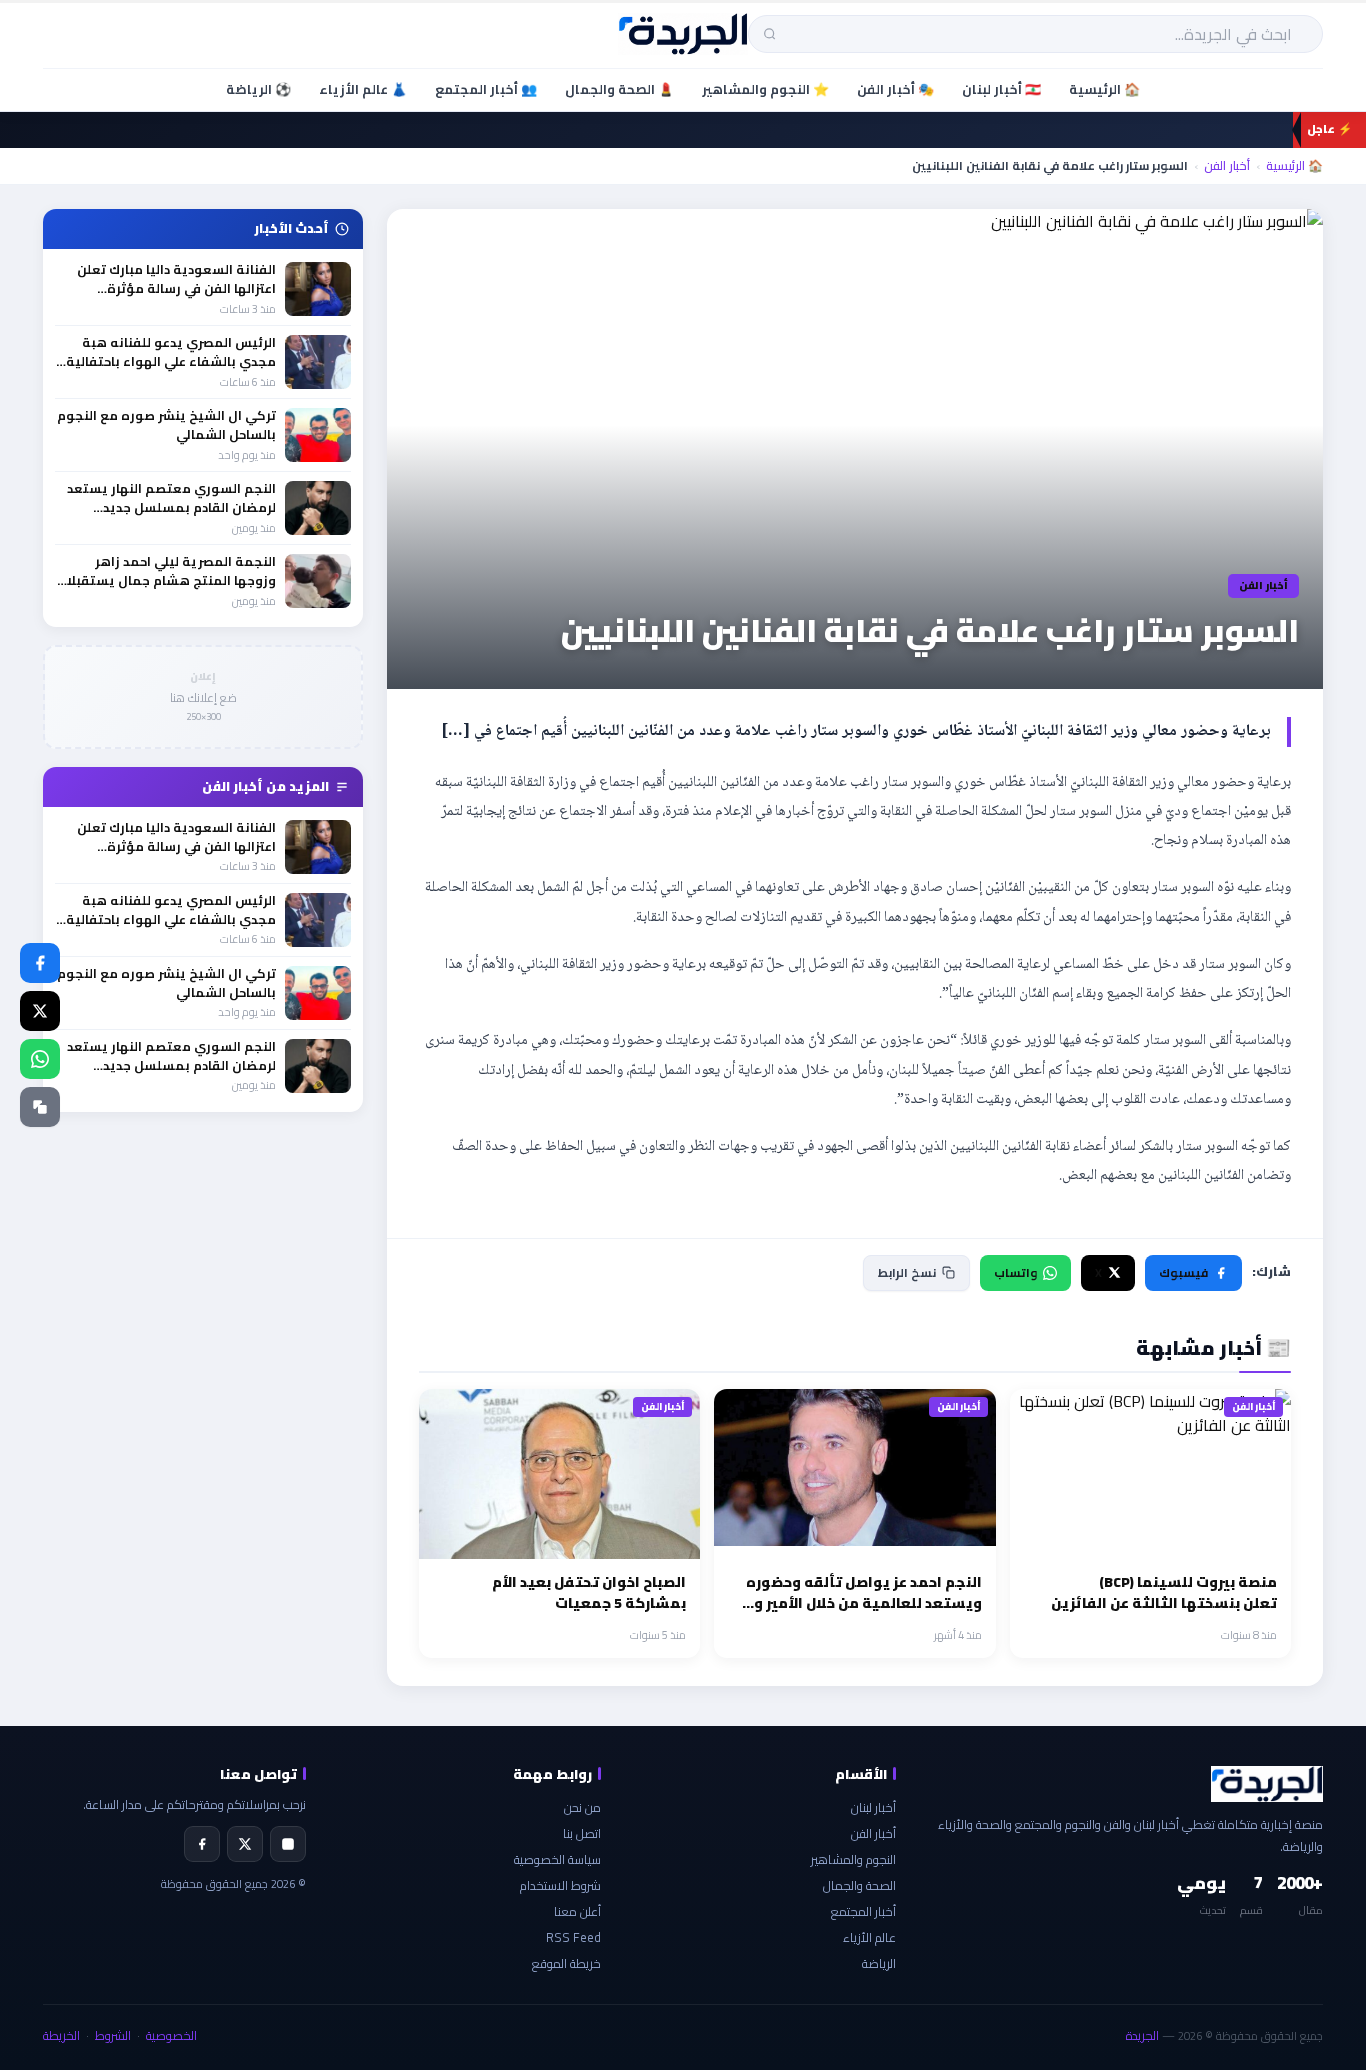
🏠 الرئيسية (1104, 89)
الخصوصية (171, 2035)
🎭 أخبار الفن (895, 89)
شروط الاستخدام (560, 1885)
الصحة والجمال (859, 1885)
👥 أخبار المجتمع (486, 89)
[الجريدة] (683, 34)
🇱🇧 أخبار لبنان (1001, 89)
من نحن (582, 1807)
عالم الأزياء (869, 1937)
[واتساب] (40, 1059)
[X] (245, 1844)
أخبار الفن (1227, 166)
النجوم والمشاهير (853, 1859)
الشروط (113, 2035)
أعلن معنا (577, 1911)
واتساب (1015, 1272)
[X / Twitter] (40, 1011)
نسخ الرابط (907, 1272)
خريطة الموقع (566, 1963)
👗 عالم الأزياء (363, 89)
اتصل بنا (582, 1833)
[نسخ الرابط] (40, 1107)
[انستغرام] (288, 1844)
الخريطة (61, 2035)
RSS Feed (573, 1937)
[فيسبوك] (40, 963)
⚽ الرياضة (258, 89)
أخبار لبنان (873, 1807)
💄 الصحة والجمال (619, 89)
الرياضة (879, 1963)
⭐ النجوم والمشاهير (765, 89)
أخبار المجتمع (863, 1911)
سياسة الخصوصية (557, 1859)
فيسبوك (1183, 1272)
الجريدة (1142, 2035)
